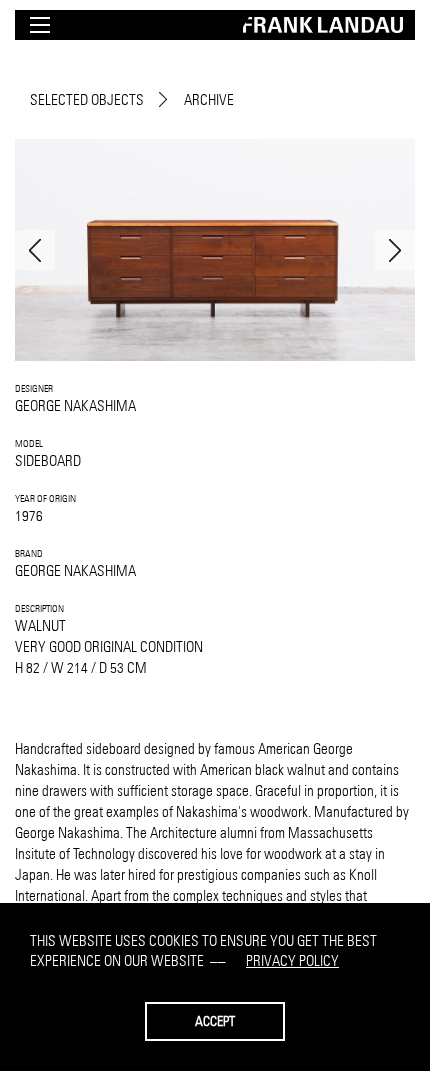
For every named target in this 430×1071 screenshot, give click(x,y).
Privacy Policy (292, 960)
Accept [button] (215, 1021)
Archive (209, 99)
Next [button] (395, 250)
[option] (215, 250)
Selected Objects (87, 99)
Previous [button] (35, 250)
